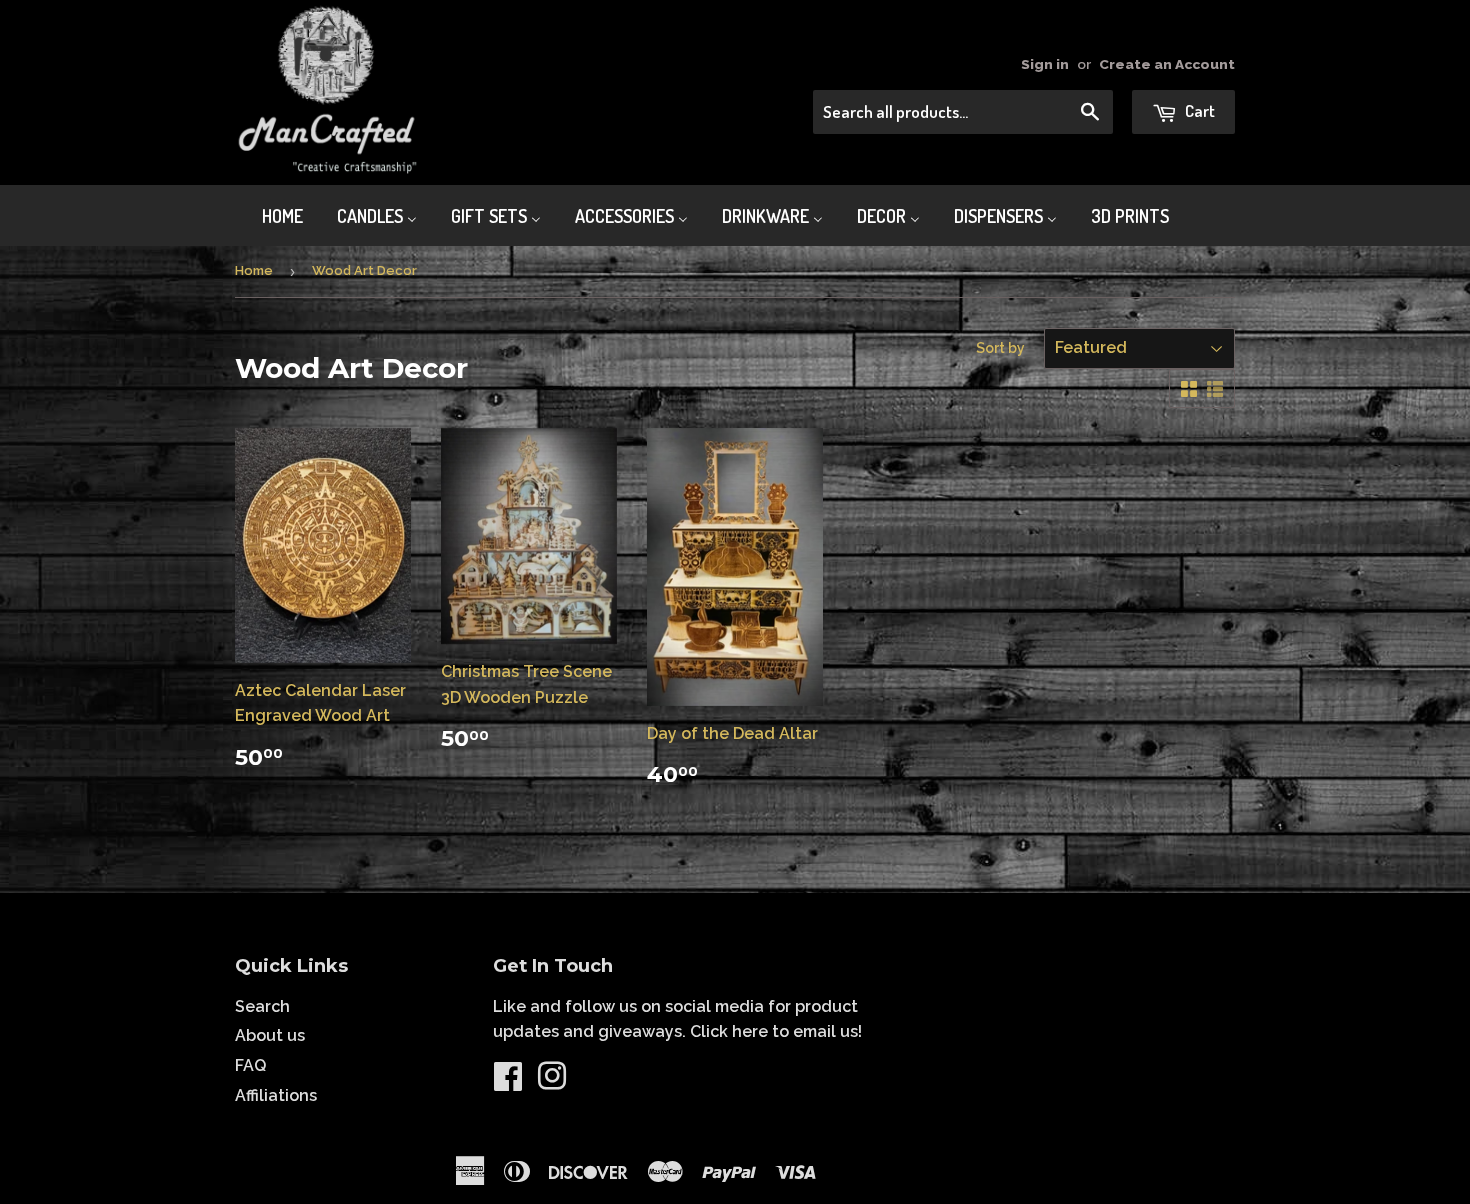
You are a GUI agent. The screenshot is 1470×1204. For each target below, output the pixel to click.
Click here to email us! (776, 1031)
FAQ (250, 1065)
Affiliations (276, 1095)
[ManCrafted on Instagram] (552, 1082)
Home (254, 270)
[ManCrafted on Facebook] (508, 1082)
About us (270, 1035)
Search (262, 1006)
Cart (1198, 110)
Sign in (1045, 64)
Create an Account (1167, 64)
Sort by (1000, 348)
